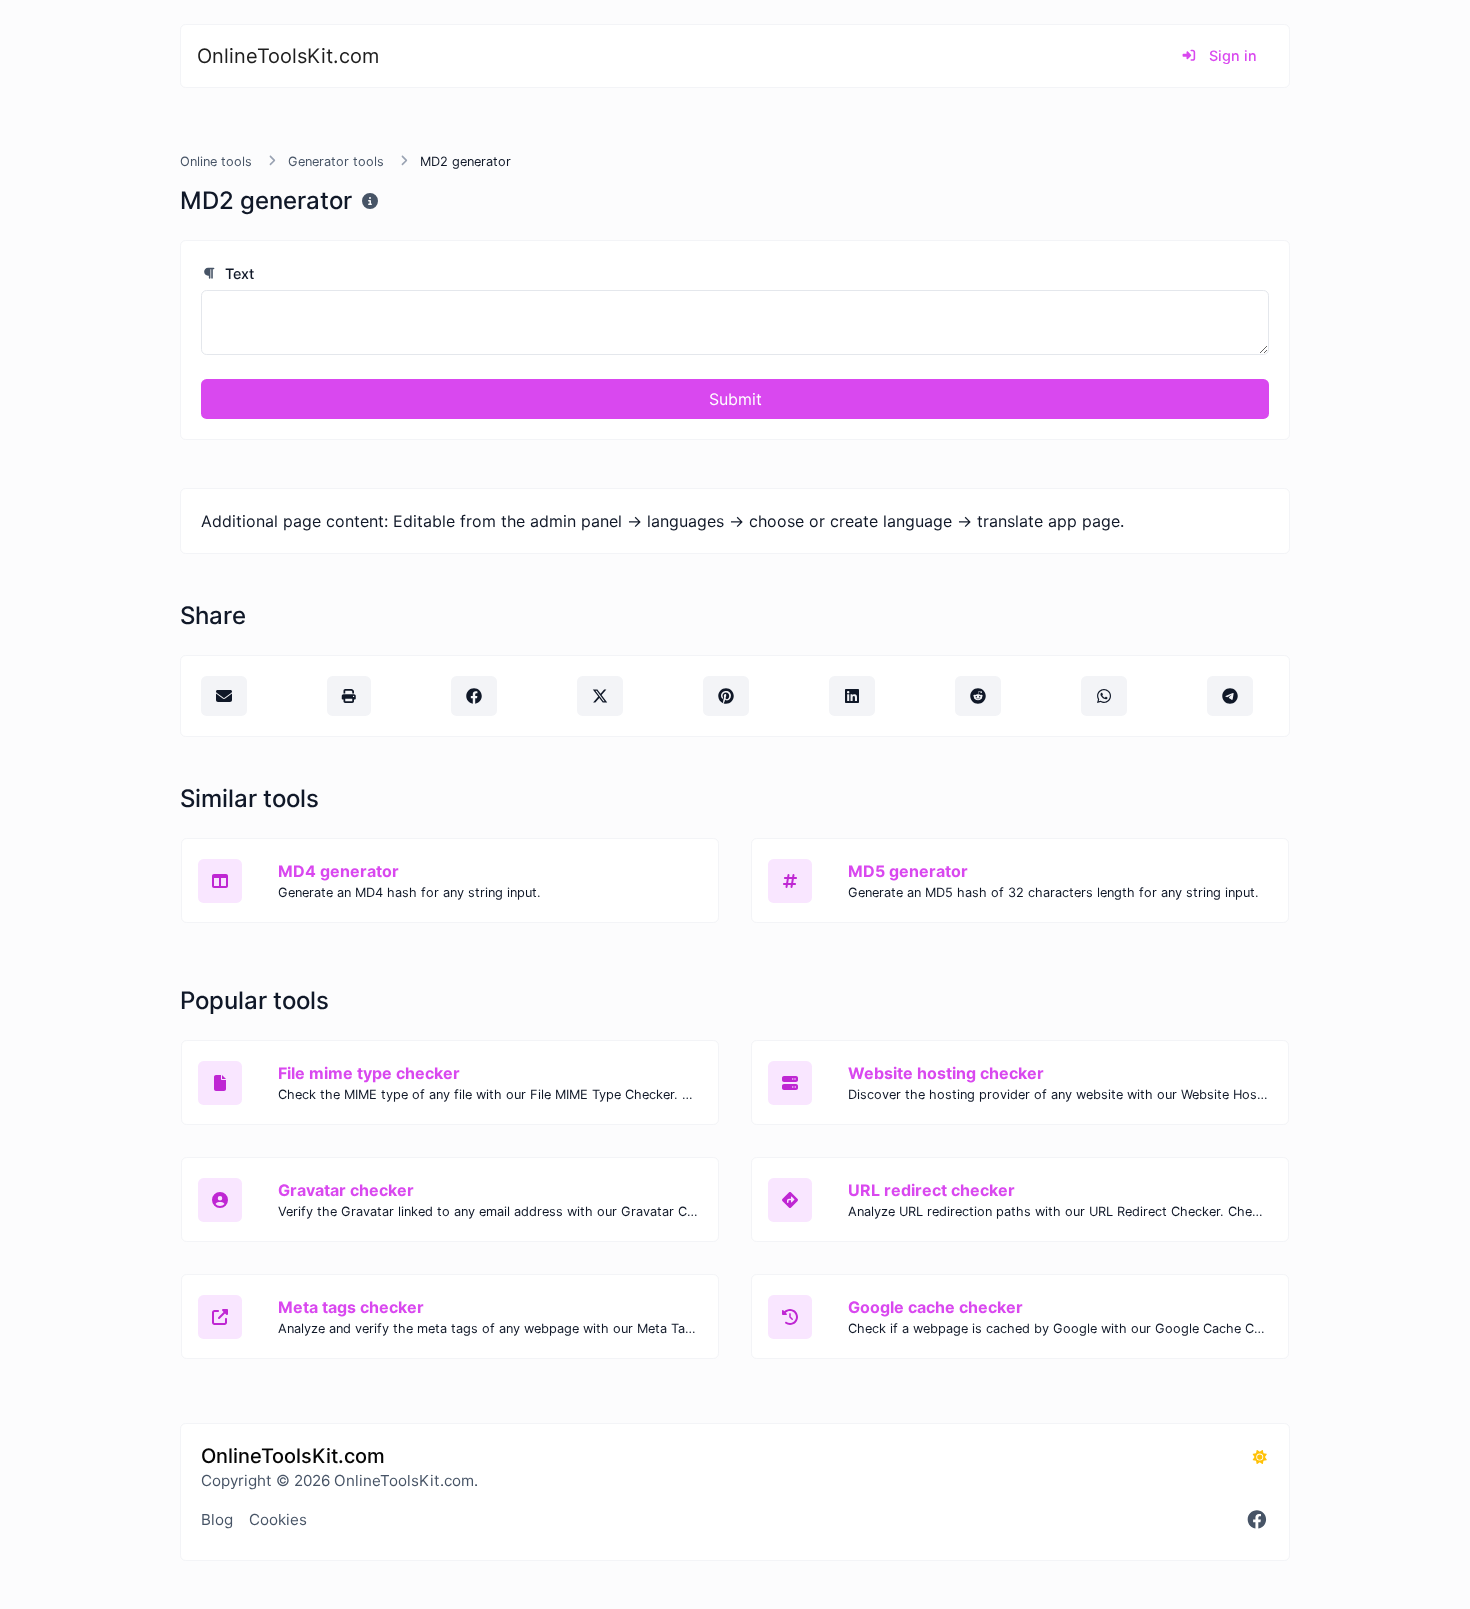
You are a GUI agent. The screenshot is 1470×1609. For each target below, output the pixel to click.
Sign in (1231, 55)
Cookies (278, 1519)
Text (237, 273)
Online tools (216, 161)
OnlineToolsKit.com (288, 56)
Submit (735, 399)
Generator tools (336, 161)
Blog (217, 1519)
